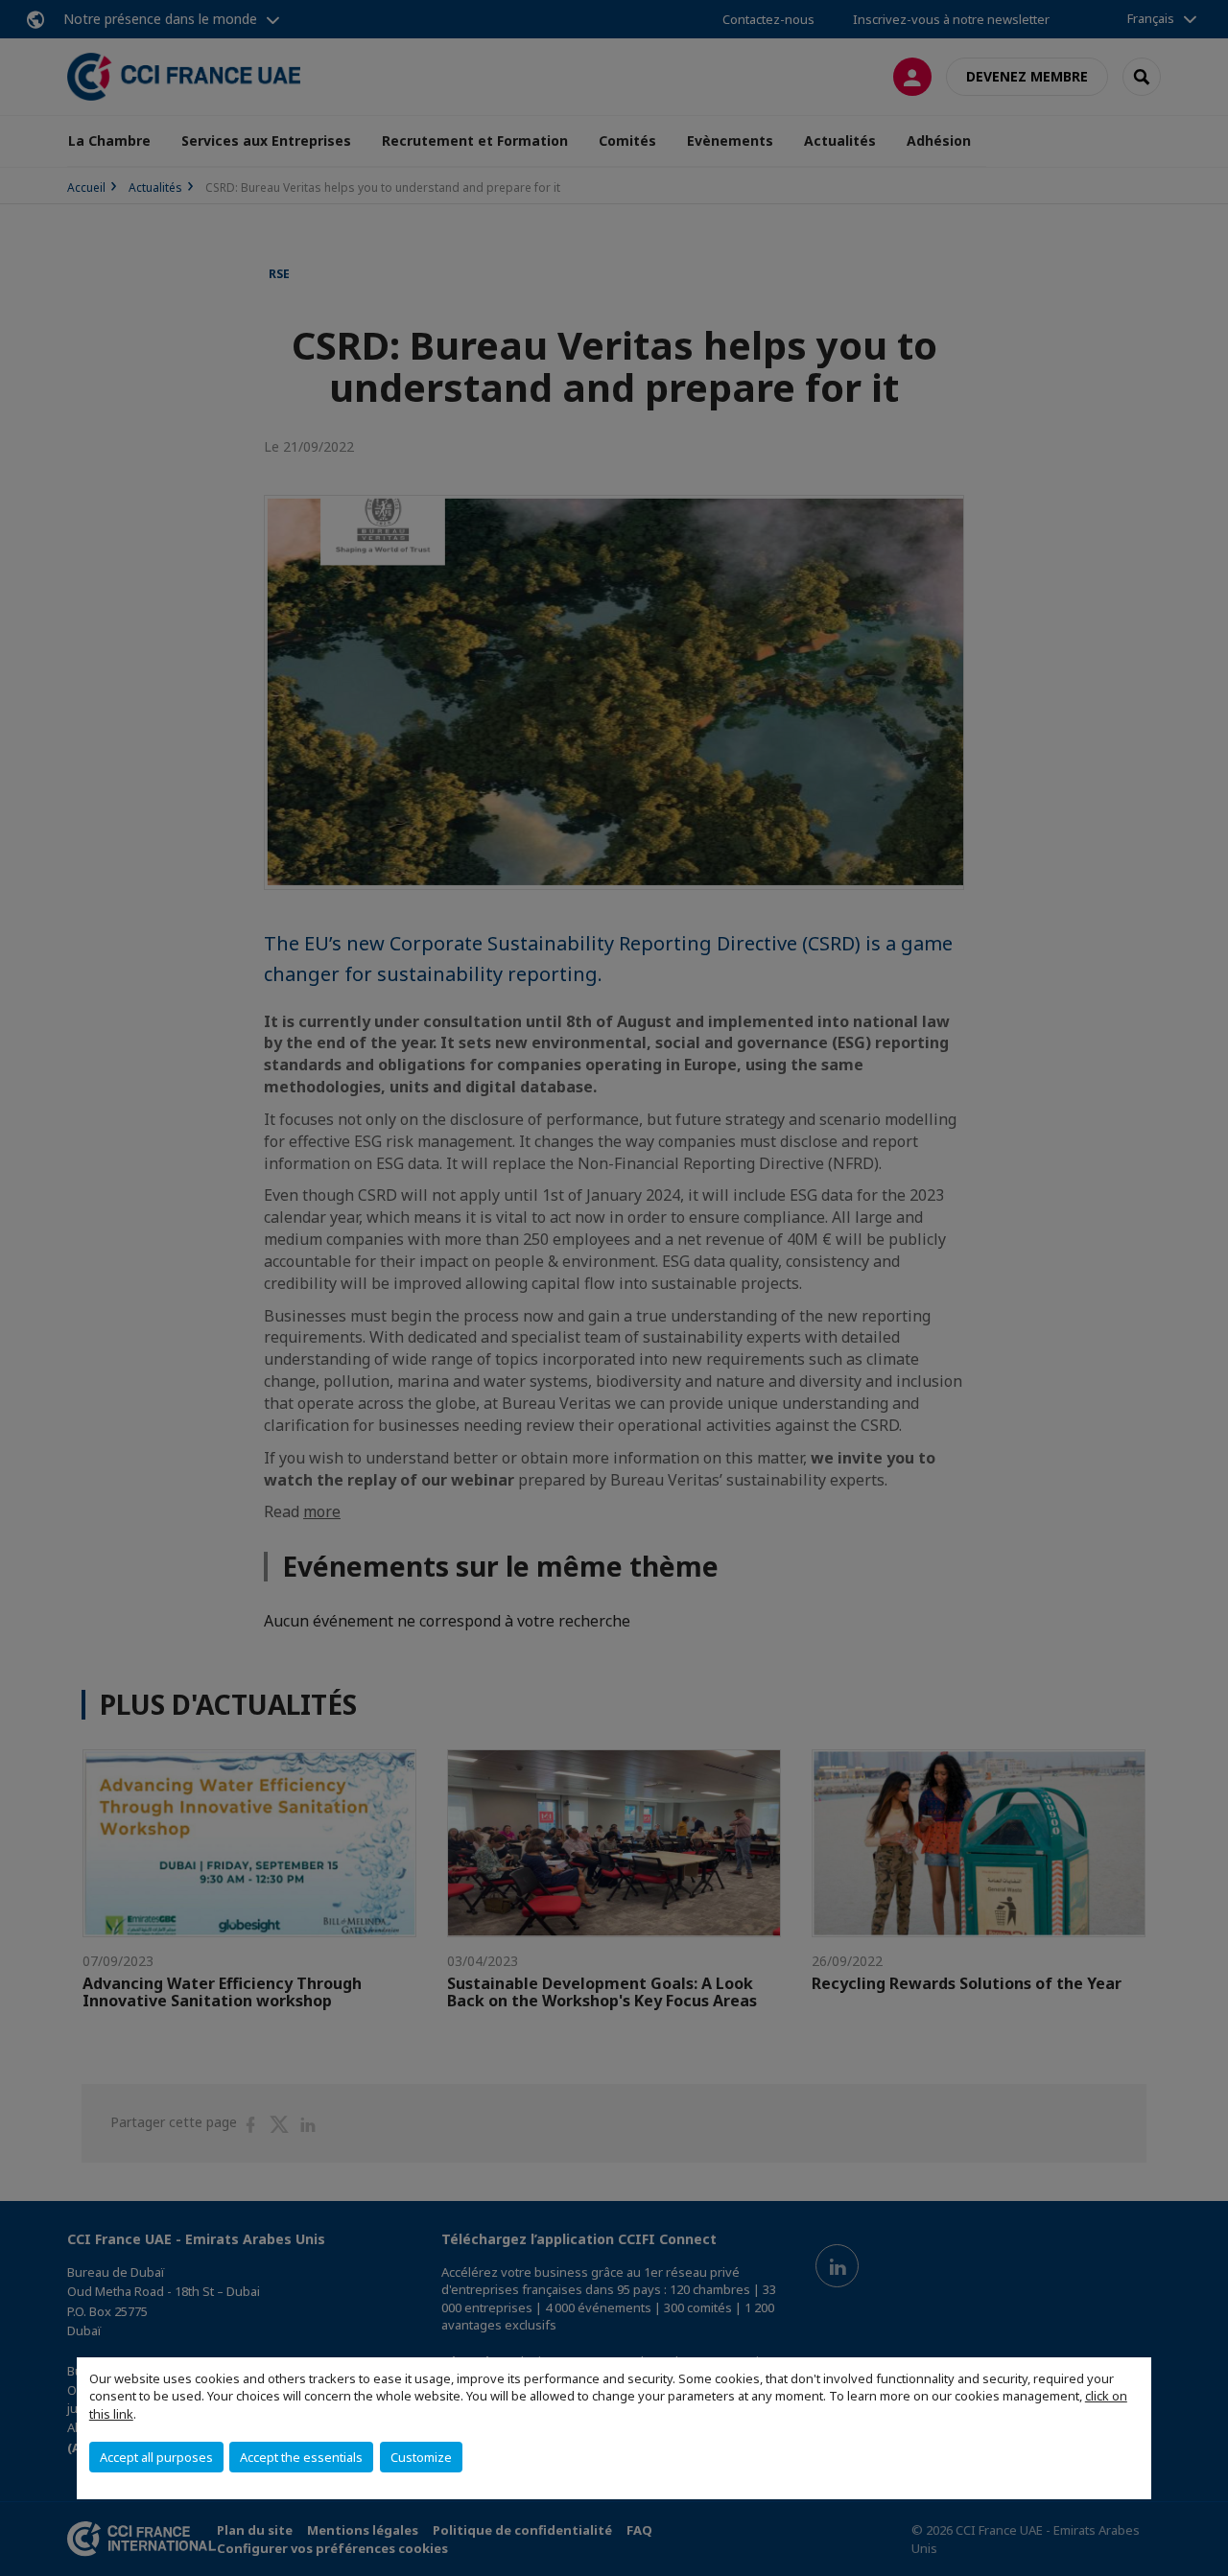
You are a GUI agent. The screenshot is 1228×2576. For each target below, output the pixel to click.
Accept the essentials (301, 2457)
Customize (421, 2457)
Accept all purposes (156, 2457)
